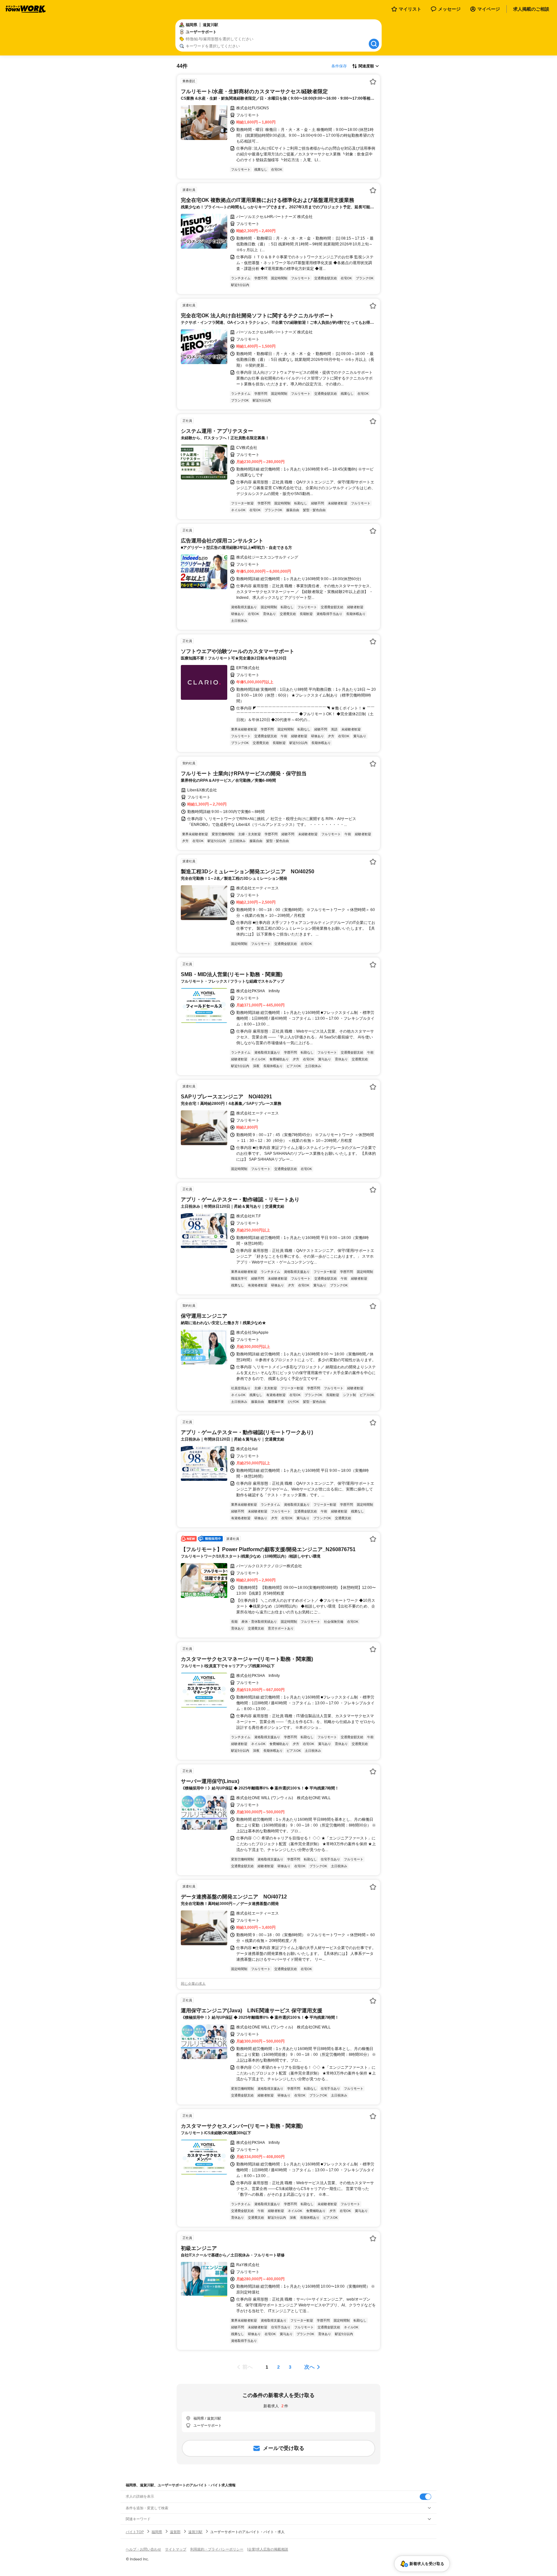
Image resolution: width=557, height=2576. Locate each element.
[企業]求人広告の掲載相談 (268, 2549)
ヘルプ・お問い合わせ (143, 2549)
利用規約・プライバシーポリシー (217, 2549)
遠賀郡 (175, 2532)
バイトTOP (135, 2532)
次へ (309, 2367)
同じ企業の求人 (193, 1984)
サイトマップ (176, 2549)
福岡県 (157, 2532)
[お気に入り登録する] (373, 82)
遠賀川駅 (195, 2532)
